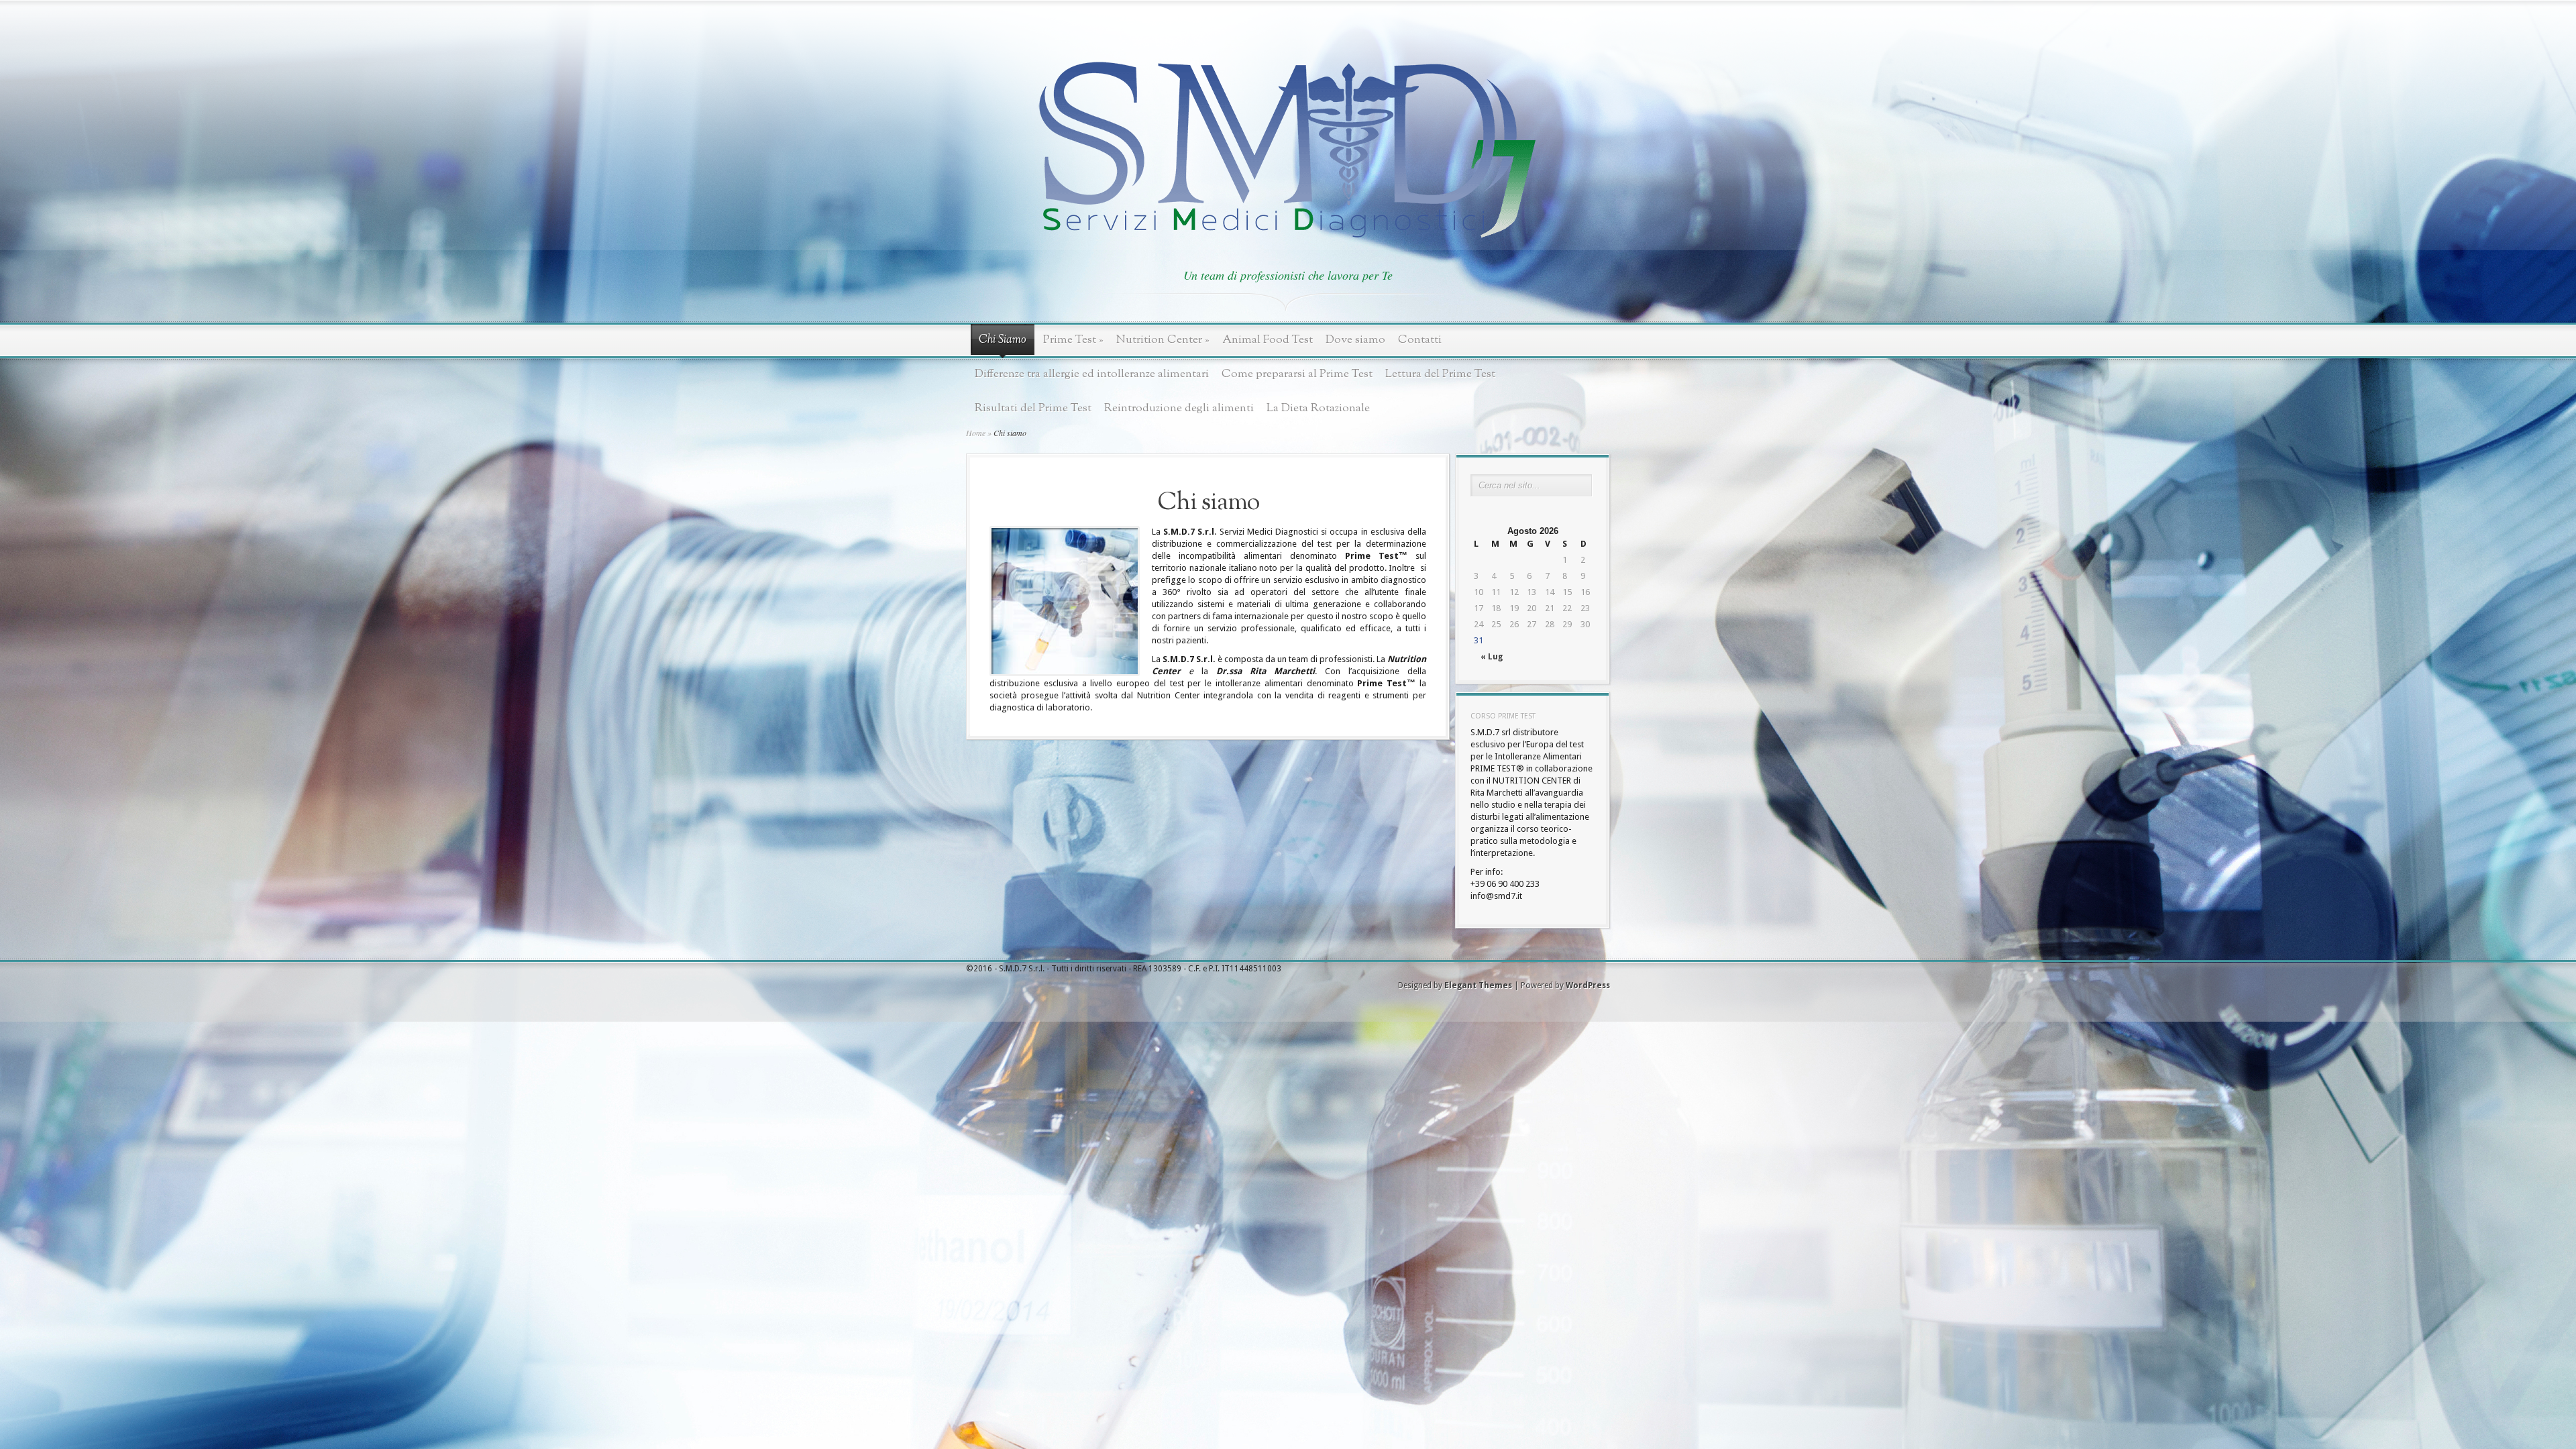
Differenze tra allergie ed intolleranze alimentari (1092, 374)
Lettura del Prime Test (1440, 374)
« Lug (1492, 657)
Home (976, 433)
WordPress (1588, 985)
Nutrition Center (1163, 340)
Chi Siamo (1003, 340)
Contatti (1420, 340)
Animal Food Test (1268, 340)
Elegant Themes (1478, 985)
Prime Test (1073, 340)
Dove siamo (1355, 340)
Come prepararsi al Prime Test (1297, 374)
